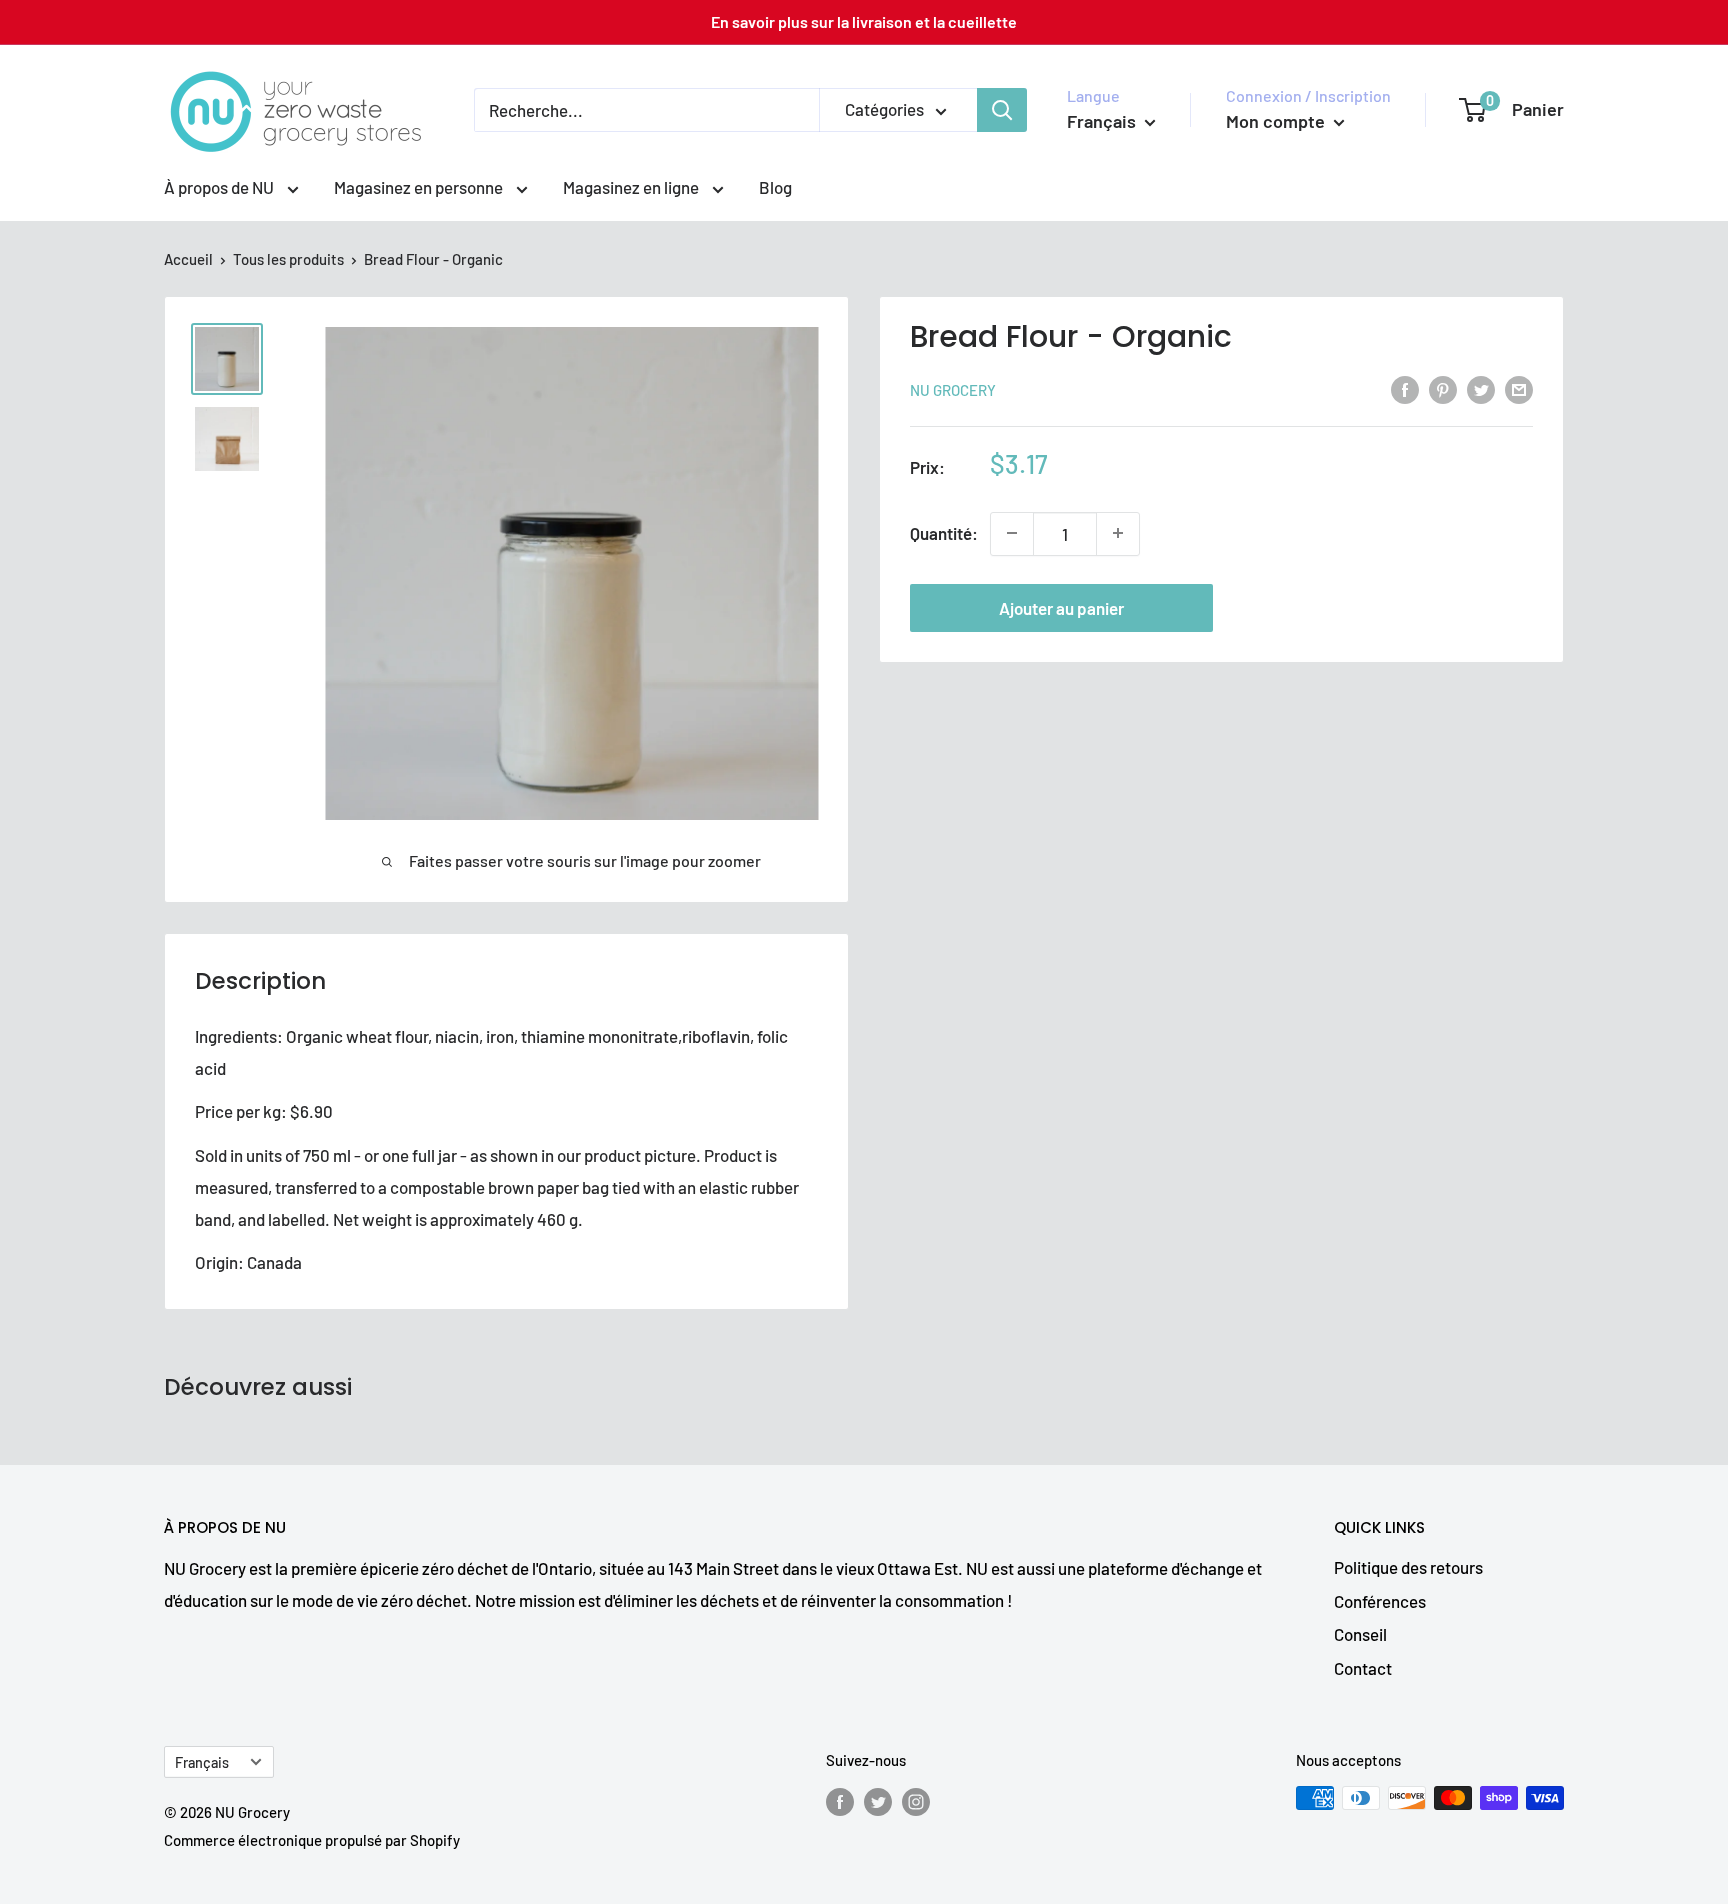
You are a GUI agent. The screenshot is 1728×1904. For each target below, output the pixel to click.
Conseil (1360, 1634)
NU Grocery (953, 390)
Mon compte (1277, 121)
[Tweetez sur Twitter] (1481, 388)
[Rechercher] (1002, 110)
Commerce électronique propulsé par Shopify (312, 1840)
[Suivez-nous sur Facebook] (840, 1801)
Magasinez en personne (420, 187)
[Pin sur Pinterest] (1443, 388)
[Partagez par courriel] (1519, 388)
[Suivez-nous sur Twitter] (878, 1801)
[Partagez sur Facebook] (1405, 388)
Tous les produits (288, 259)
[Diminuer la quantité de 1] (1012, 533)
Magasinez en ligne (632, 187)
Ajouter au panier (1061, 607)
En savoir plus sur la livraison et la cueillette (864, 21)
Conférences (1380, 1601)
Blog (775, 187)
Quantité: (944, 533)
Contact (1363, 1668)
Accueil (188, 259)
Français (202, 1762)
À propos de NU (220, 187)
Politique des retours (1408, 1567)
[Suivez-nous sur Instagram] (916, 1801)
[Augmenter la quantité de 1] (1118, 533)
